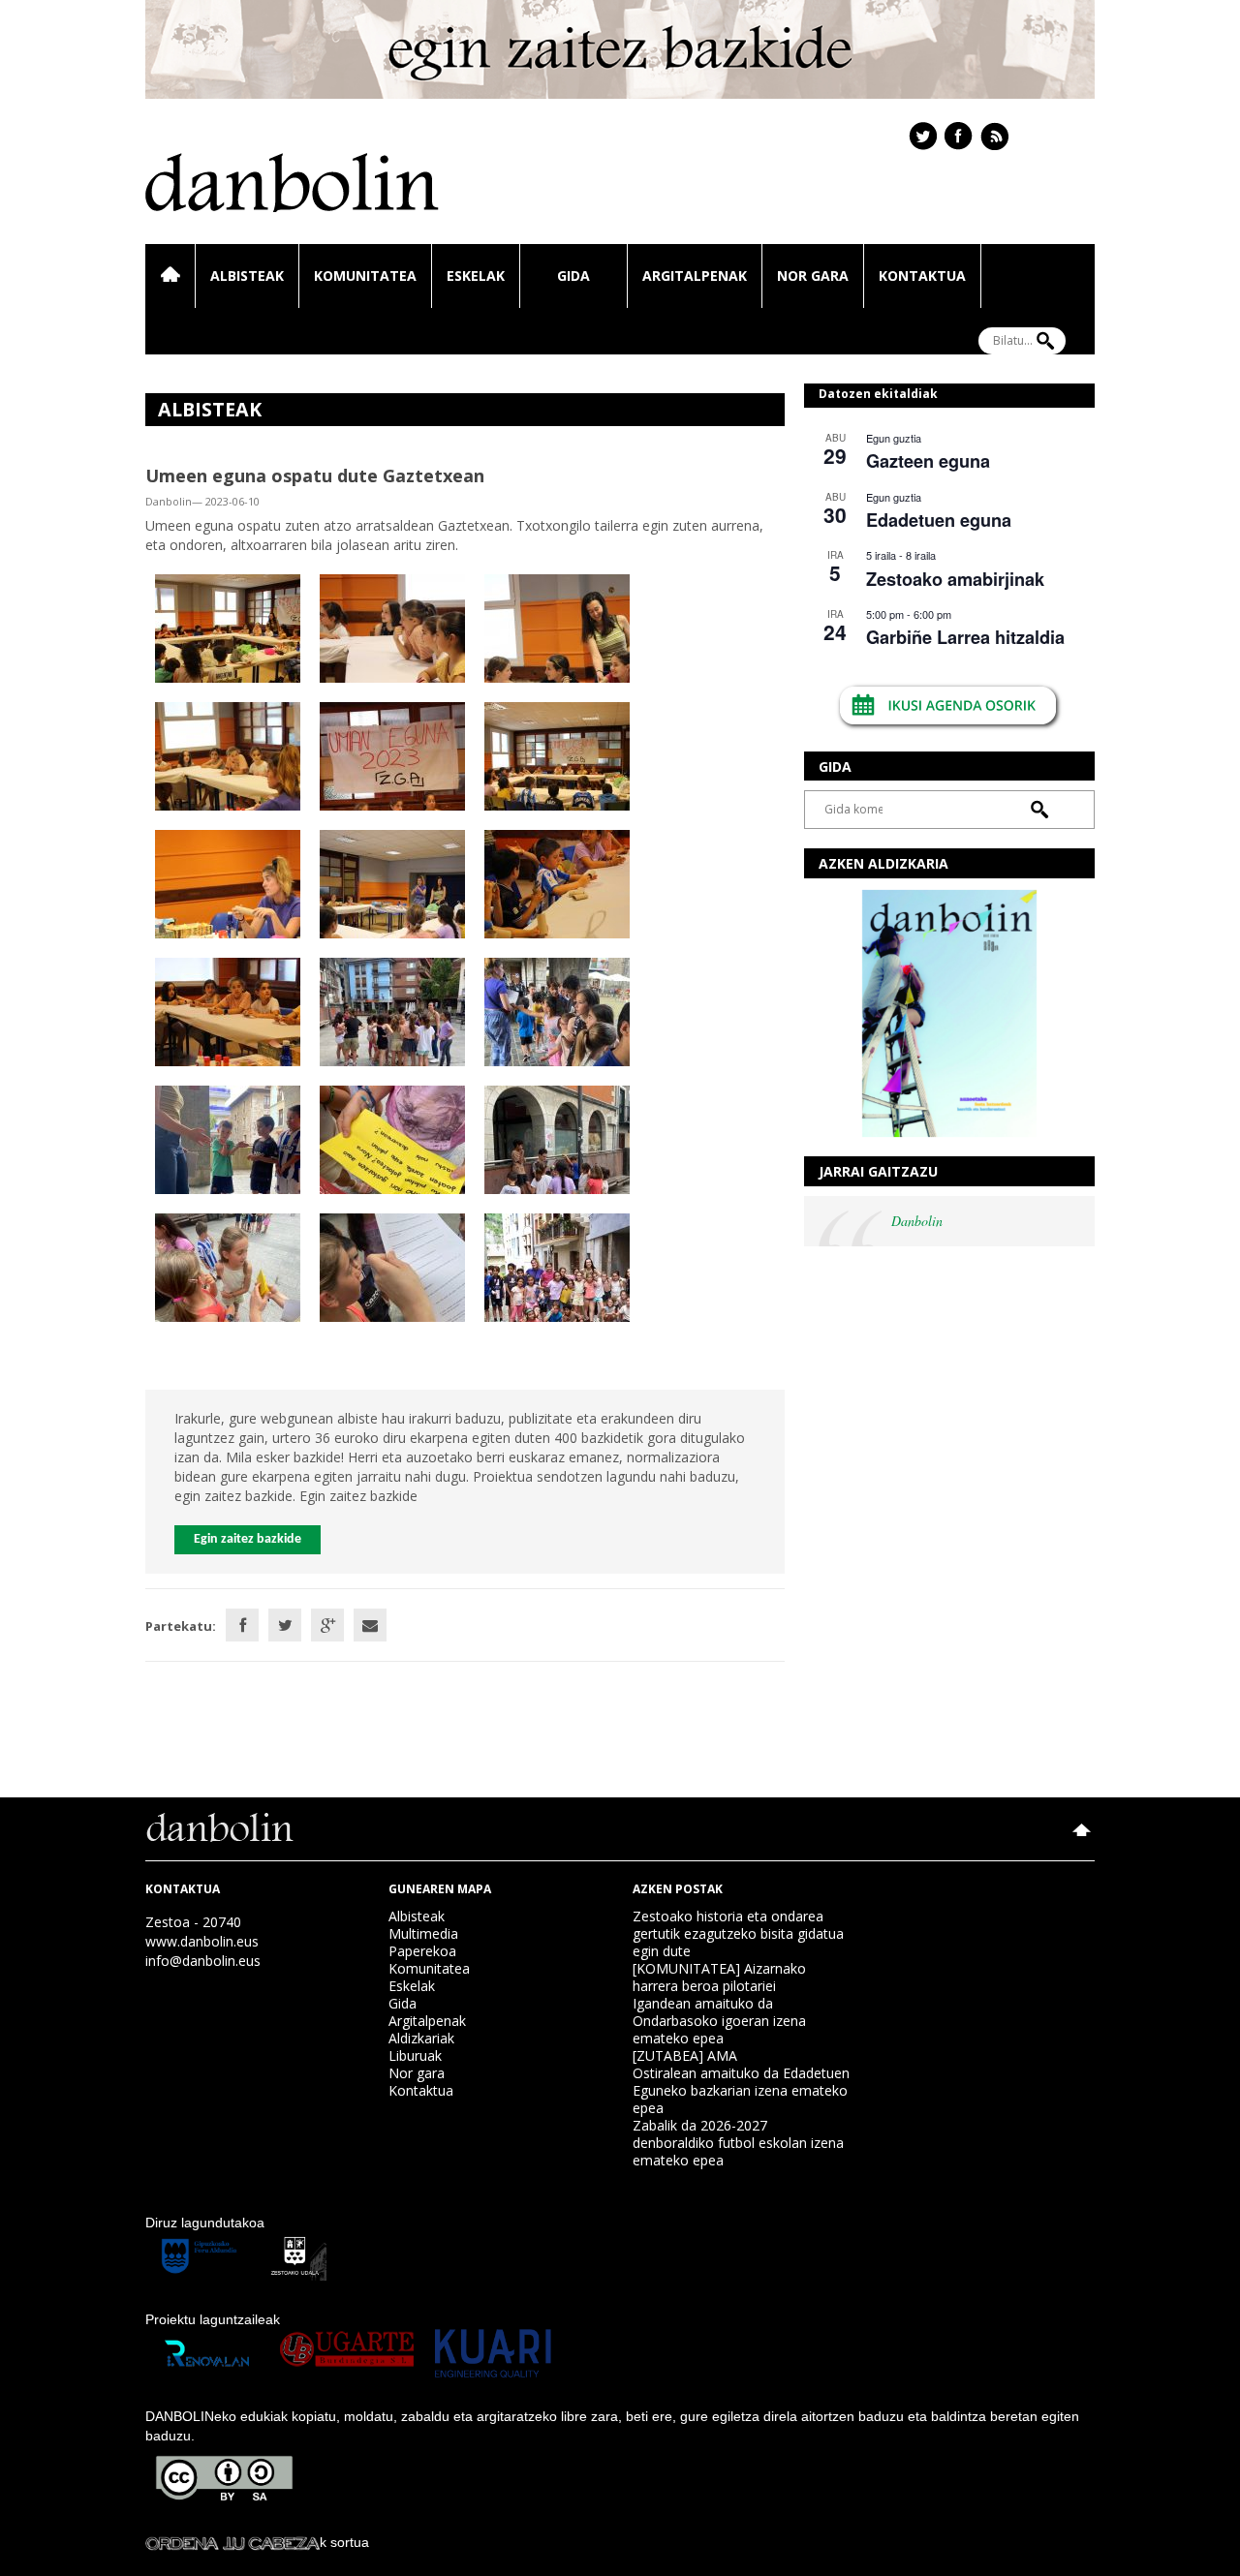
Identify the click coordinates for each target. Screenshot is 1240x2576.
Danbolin (917, 1221)
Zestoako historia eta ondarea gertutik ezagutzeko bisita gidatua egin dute (738, 1933)
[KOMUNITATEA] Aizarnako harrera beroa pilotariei (719, 1977)
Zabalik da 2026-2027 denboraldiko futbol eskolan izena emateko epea (738, 2143)
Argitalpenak (695, 276)
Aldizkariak (421, 2038)
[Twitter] (285, 1625)
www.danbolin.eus (202, 1941)
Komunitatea (365, 276)
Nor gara (813, 276)
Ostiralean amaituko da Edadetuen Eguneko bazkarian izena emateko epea (741, 2090)
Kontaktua (922, 276)
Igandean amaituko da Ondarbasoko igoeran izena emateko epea (719, 2021)
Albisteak (247, 276)
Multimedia (423, 1933)
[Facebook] (242, 1625)
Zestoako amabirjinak (955, 579)
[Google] (327, 1625)
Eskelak (476, 276)
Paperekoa (422, 1951)
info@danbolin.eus (203, 1961)
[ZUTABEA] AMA (685, 2055)
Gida (573, 276)
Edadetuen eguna (939, 520)
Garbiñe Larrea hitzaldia (965, 637)
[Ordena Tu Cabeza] (232, 2542)
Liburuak (415, 2055)
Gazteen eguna (928, 461)
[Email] (370, 1625)
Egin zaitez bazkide (248, 1539)
